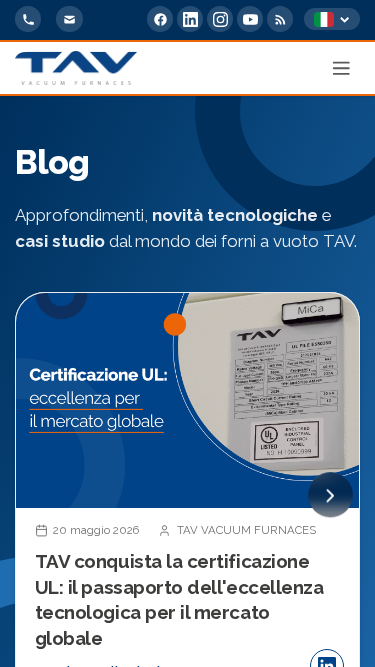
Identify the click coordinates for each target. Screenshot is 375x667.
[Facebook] (160, 19)
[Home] (76, 68)
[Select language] (332, 19)
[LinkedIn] (190, 19)
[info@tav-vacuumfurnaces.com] (69, 19)
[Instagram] (220, 19)
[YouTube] (250, 19)
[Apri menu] (342, 68)
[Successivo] (330, 495)
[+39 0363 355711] (28, 19)
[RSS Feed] (280, 19)
